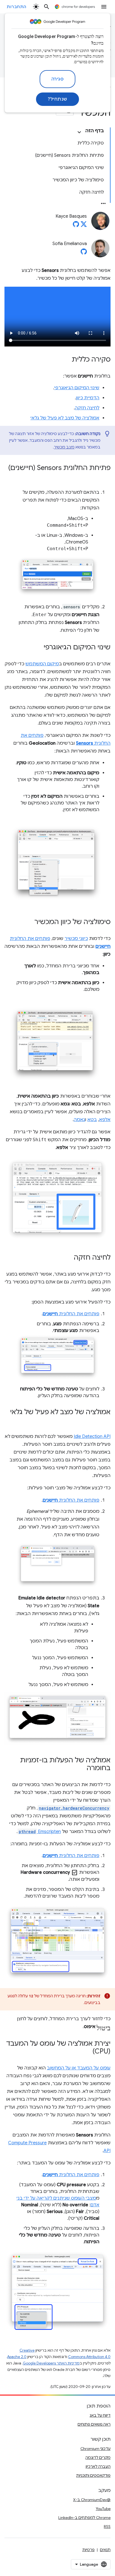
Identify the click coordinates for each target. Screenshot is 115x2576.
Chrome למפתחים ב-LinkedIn (84, 2518)
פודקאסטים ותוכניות (93, 2475)
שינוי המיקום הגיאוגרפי (77, 388)
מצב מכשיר (64, 447)
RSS (107, 2527)
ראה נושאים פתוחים (94, 2424)
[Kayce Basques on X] (84, 226)
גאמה (79, 1120)
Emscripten (40, 1832)
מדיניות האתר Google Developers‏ (51, 2363)
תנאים (105, 2550)
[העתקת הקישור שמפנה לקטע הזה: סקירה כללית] (66, 360)
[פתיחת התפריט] (104, 7)
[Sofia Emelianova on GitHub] (84, 253)
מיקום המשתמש (42, 664)
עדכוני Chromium (95, 2449)
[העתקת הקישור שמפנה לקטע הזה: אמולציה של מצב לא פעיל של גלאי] (105, 1420)
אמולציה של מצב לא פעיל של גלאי (65, 418)
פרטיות (88, 2550)
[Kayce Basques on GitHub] (76, 226)
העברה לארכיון (98, 2466)
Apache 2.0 (17, 2357)
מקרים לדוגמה (98, 2458)
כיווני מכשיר (76, 939)
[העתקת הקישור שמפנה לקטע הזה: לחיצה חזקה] (68, 1258)
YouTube (103, 2509)
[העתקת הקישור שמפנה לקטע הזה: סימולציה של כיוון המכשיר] (29, 922)
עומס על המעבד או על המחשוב (79, 2068)
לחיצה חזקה (87, 408)
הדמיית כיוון (88, 398)
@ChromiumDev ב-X (92, 2500)
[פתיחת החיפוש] (47, 7)
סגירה (58, 79)
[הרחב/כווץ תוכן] (79, 132)
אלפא (105, 1120)
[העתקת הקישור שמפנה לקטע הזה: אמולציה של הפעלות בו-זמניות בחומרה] (81, 1768)
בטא (92, 1120)
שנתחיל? (57, 99)
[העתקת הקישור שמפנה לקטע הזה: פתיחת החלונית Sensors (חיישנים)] (105, 476)
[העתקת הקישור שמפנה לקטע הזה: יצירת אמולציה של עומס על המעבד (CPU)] (87, 2052)
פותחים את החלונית (71, 1314)
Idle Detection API (92, 1437)
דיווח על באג (100, 2415)
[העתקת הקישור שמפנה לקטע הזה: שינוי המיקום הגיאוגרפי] (38, 648)
